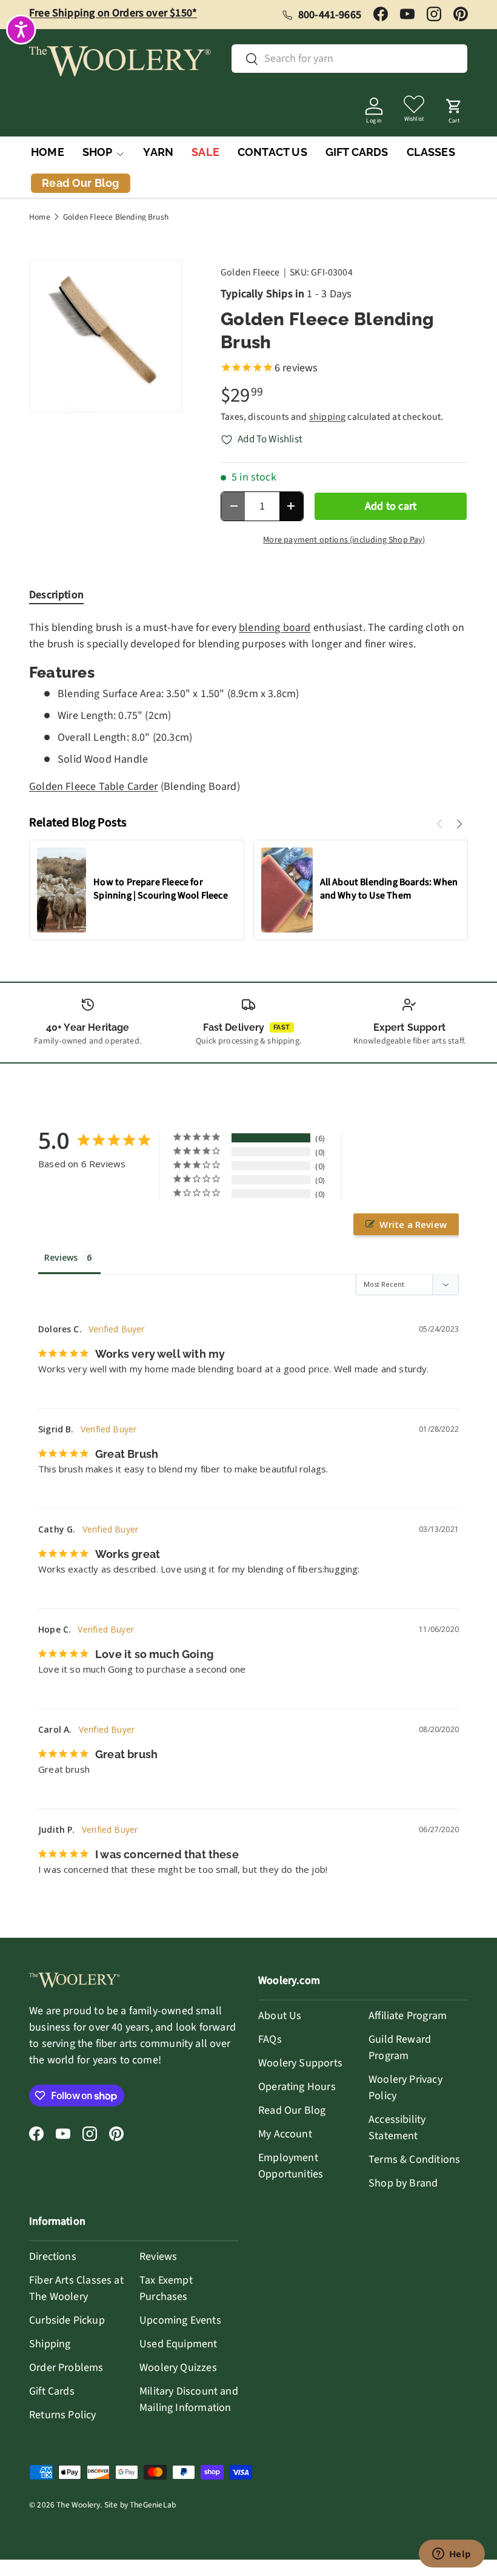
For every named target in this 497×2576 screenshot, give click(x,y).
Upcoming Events (180, 2320)
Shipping (50, 2344)
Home (40, 217)
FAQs (270, 2039)
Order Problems (66, 2368)
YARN (158, 152)
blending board (275, 628)
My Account (285, 2134)
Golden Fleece (250, 272)
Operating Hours (297, 2087)
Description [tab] (56, 595)
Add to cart (391, 506)
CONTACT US (272, 152)
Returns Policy (63, 2415)
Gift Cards (52, 2391)
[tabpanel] (248, 707)
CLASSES (431, 152)
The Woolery (78, 2505)
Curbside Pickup (67, 2320)
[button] (454, 107)
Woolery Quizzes (178, 2368)
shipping (327, 417)
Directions (53, 2257)
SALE (205, 152)
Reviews (158, 2257)
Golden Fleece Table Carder (94, 787)
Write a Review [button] (413, 1224)
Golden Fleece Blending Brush (116, 217)
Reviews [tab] (61, 1257)
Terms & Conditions (414, 2160)
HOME (48, 152)
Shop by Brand (403, 2183)
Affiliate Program (408, 2016)
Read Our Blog (292, 2110)
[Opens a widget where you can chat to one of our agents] (452, 2555)
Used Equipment (178, 2344)
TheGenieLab (153, 2505)
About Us (280, 2016)
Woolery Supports (300, 2063)
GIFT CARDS (357, 152)
